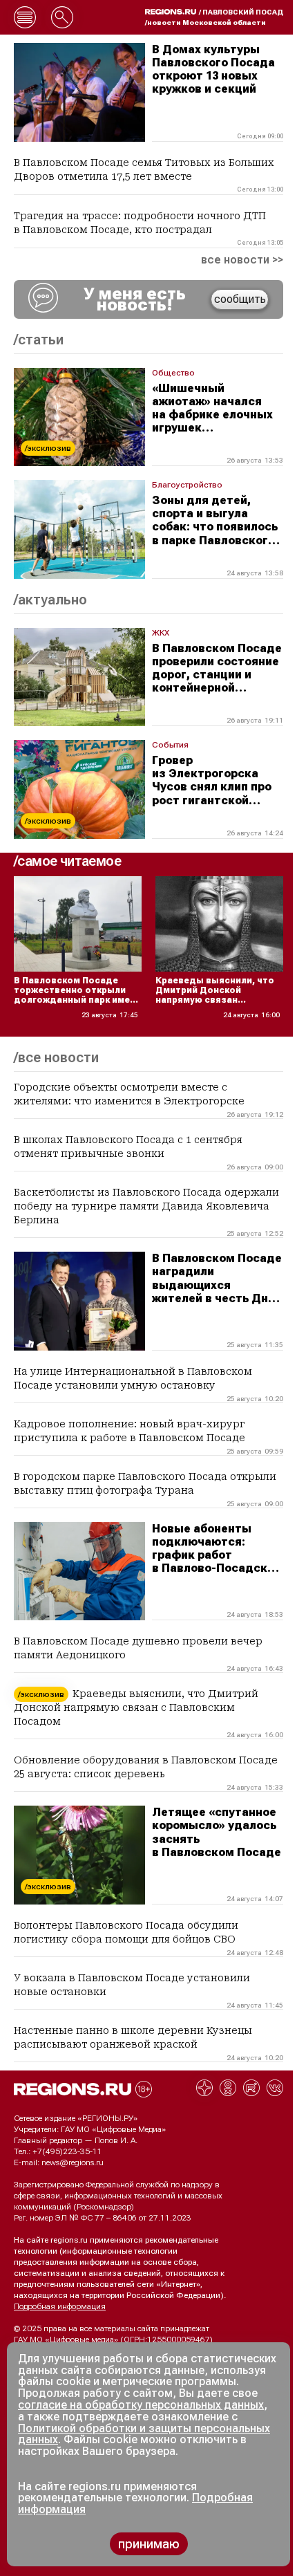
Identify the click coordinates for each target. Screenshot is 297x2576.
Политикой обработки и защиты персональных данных (144, 2434)
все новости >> (242, 260)
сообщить (240, 299)
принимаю (149, 2544)
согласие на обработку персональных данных (141, 2405)
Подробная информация (60, 2306)
